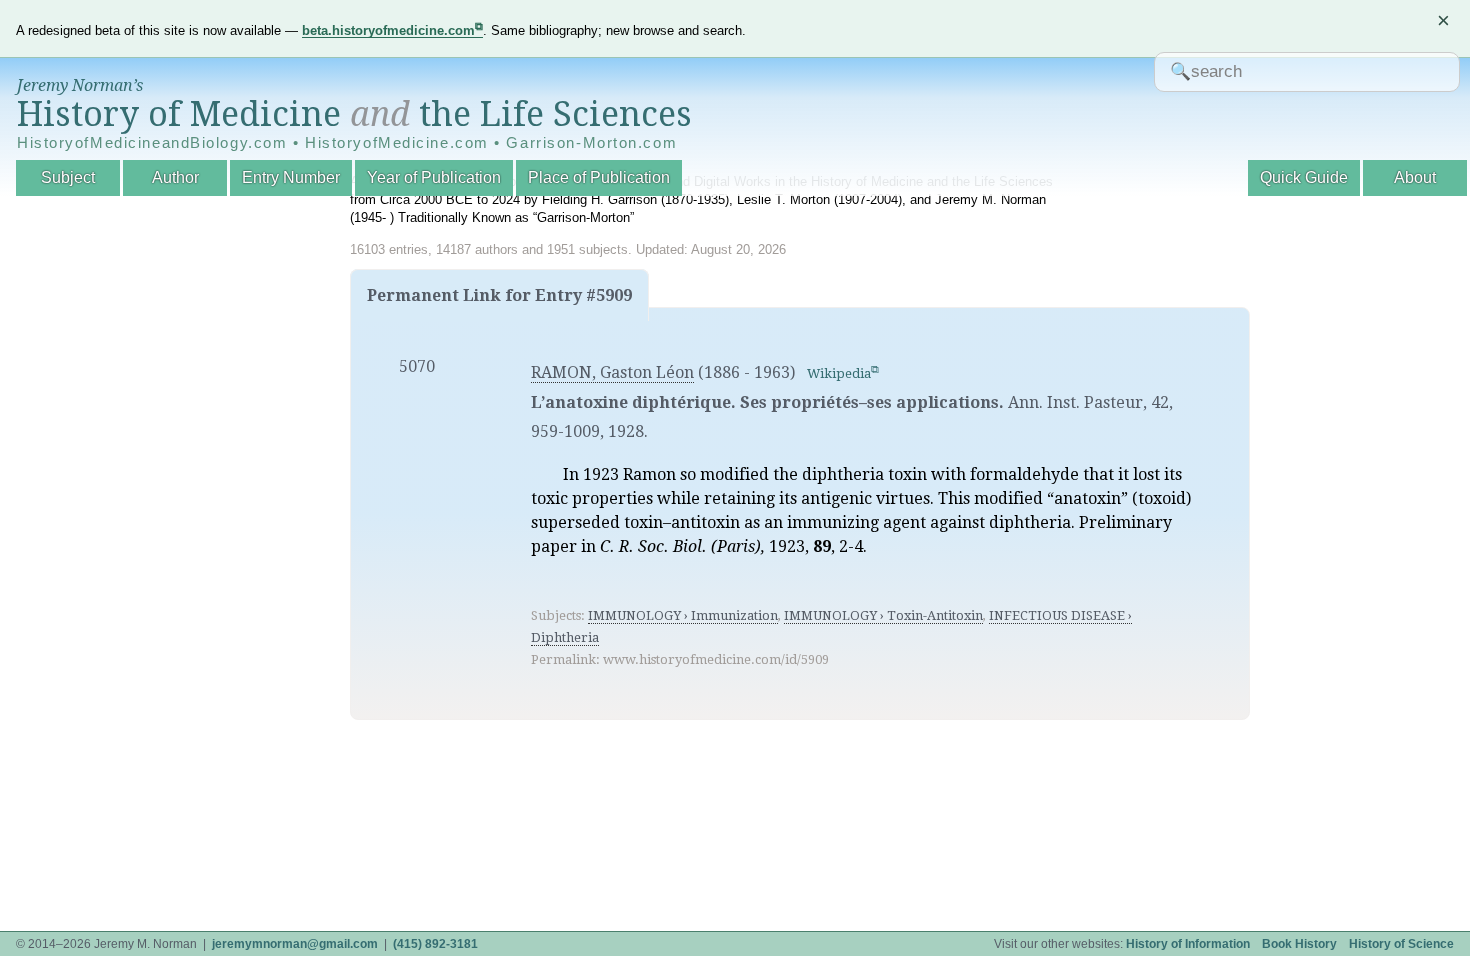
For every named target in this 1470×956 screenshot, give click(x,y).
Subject (68, 177)
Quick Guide (1304, 177)
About (1415, 177)
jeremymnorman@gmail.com (295, 944)
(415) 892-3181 (435, 944)
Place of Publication (599, 177)
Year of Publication (434, 177)
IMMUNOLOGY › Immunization (683, 615)
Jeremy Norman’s (80, 85)
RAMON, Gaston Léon (612, 372)
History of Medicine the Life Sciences (354, 114)
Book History (1299, 944)
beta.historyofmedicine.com (388, 30)
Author (175, 177)
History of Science (1401, 944)
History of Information (1188, 944)
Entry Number (291, 177)
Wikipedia (839, 373)
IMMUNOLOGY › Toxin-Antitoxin (883, 615)
